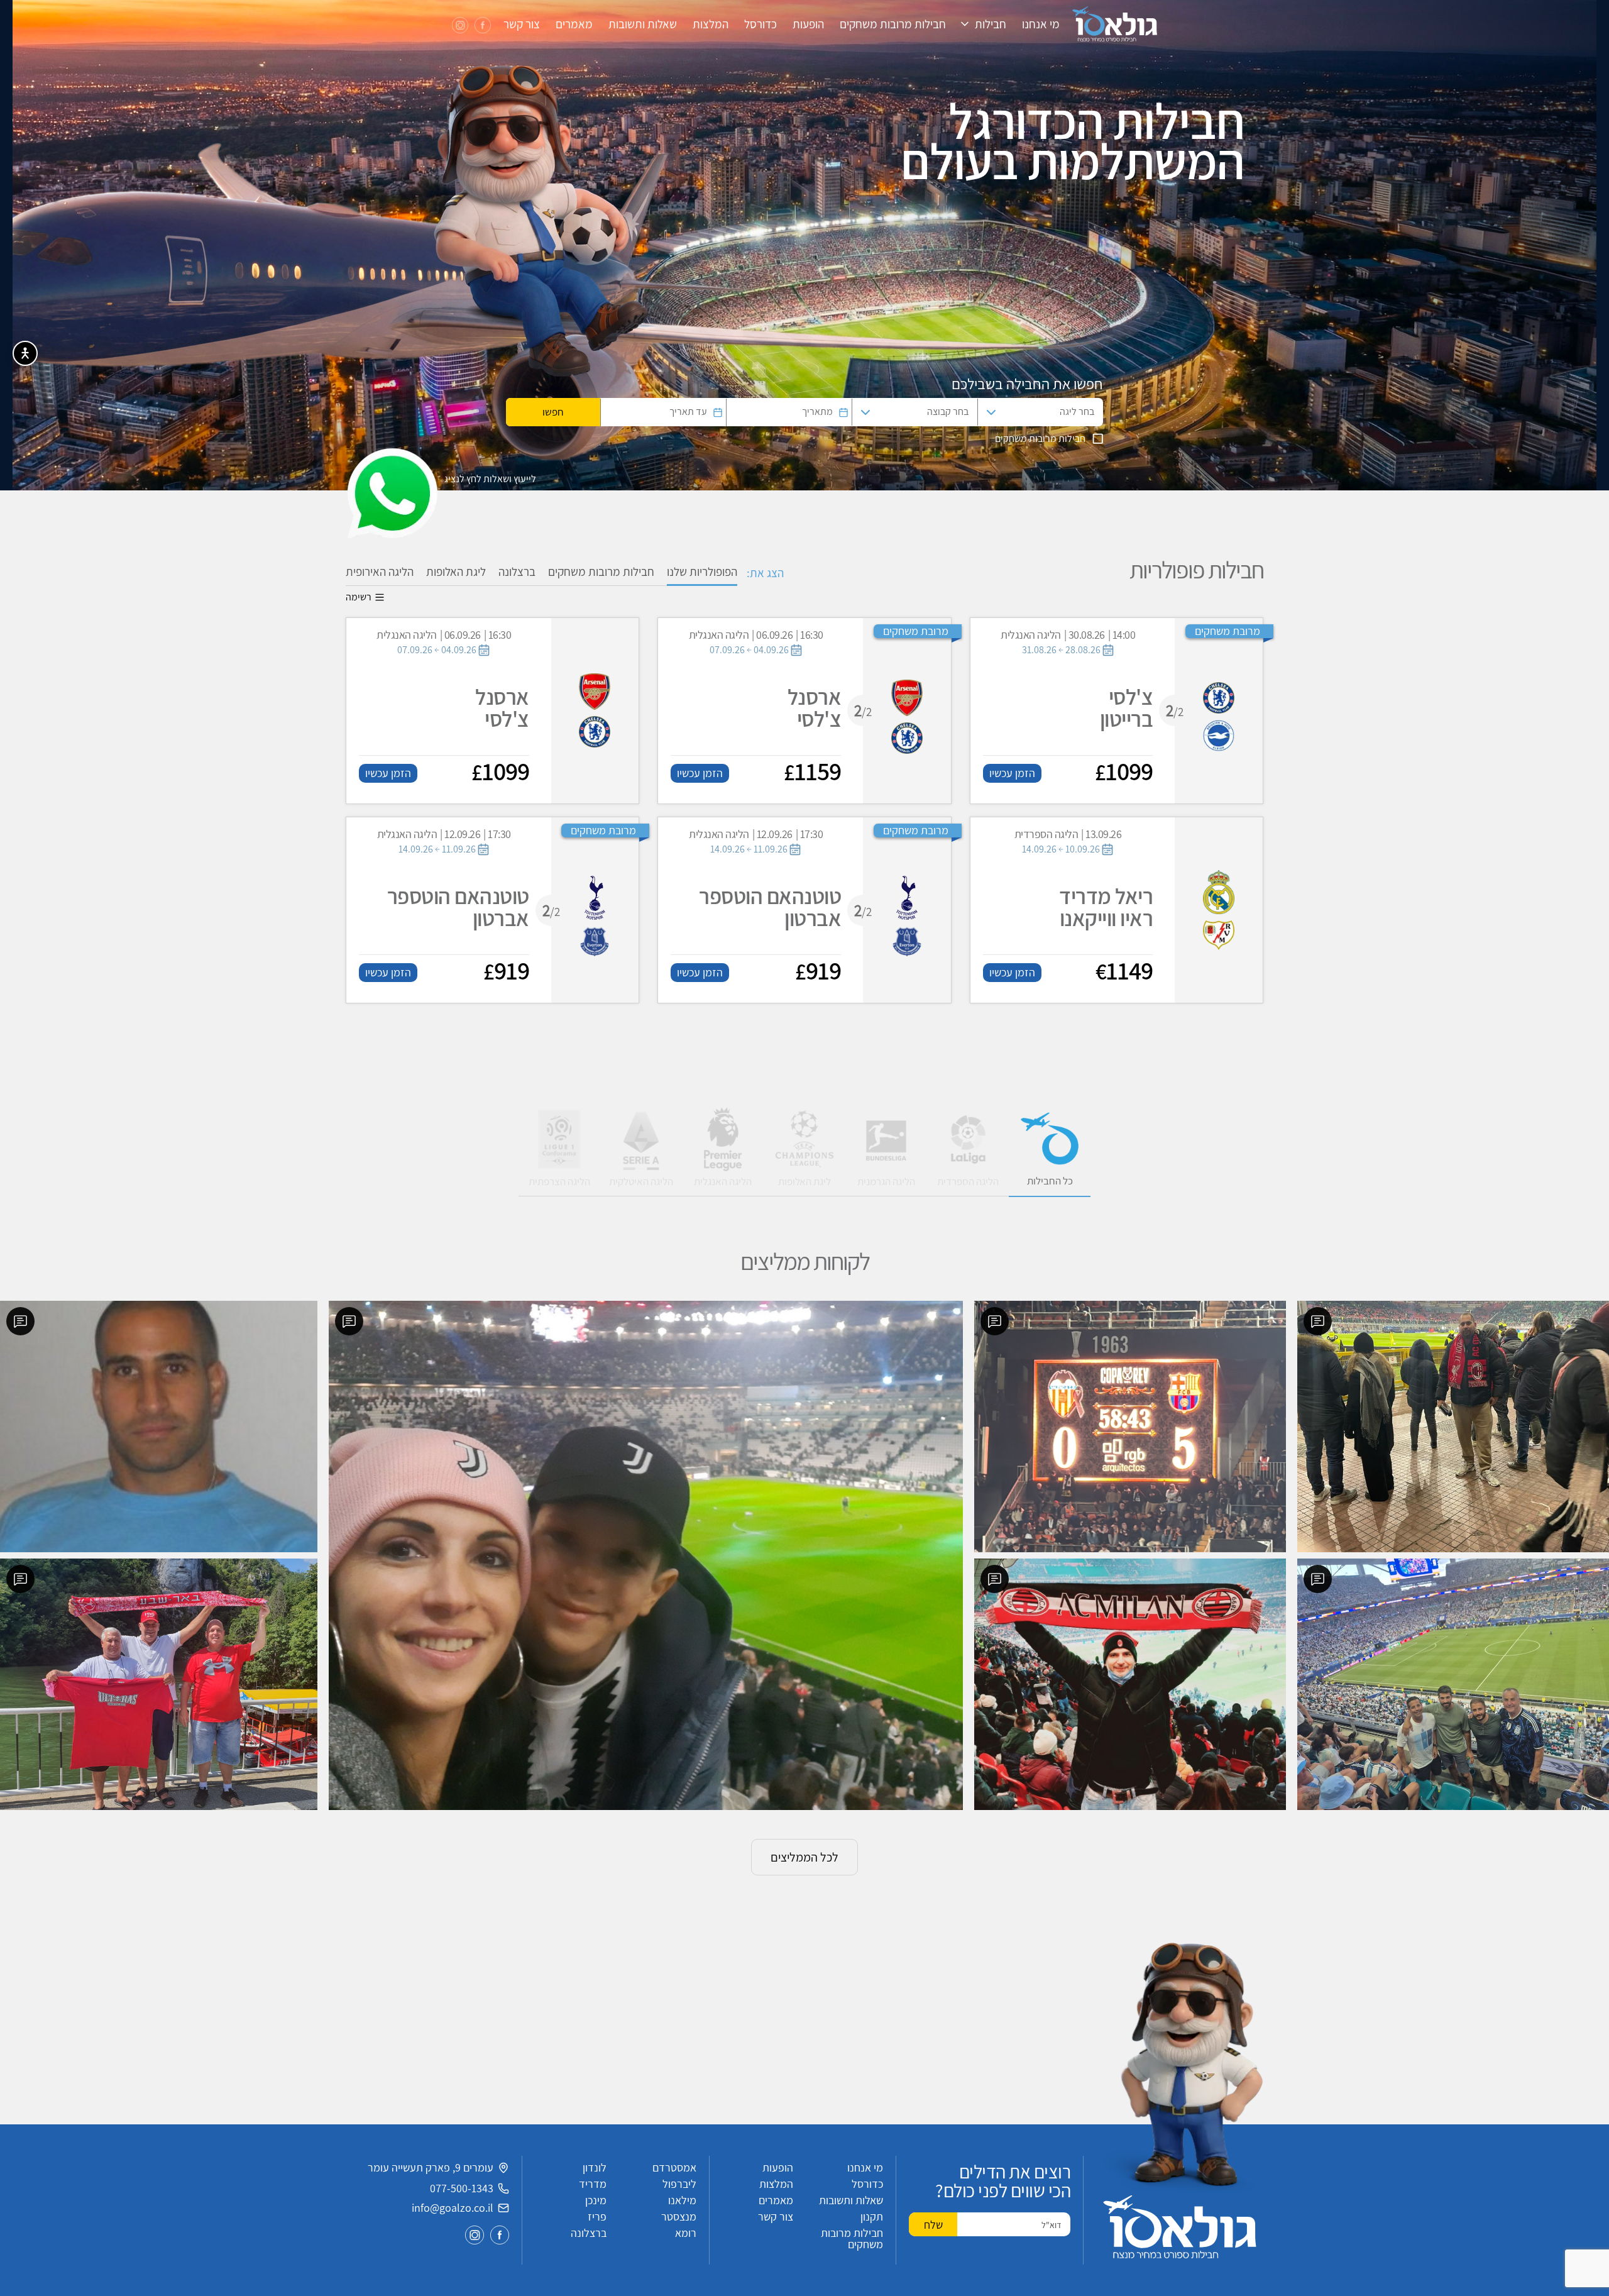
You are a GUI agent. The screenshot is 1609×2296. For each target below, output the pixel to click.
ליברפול (679, 2184)
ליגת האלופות (456, 571)
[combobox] (1051, 412)
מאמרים (574, 24)
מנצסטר (679, 2216)
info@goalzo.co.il (453, 2208)
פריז (597, 2216)
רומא (686, 2233)
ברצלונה (517, 571)
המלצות (711, 24)
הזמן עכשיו (1012, 773)
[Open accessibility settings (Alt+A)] (25, 353)
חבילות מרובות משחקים (893, 24)
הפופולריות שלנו (702, 571)
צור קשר (522, 24)
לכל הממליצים (804, 1857)
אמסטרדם (674, 2167)
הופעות (808, 24)
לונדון (595, 2167)
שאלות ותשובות (643, 24)
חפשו (553, 412)
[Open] (991, 412)
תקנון (872, 2216)
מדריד (593, 2184)
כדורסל (761, 24)
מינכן (596, 2200)
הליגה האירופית (380, 571)
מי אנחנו (1041, 24)
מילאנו (682, 2200)
